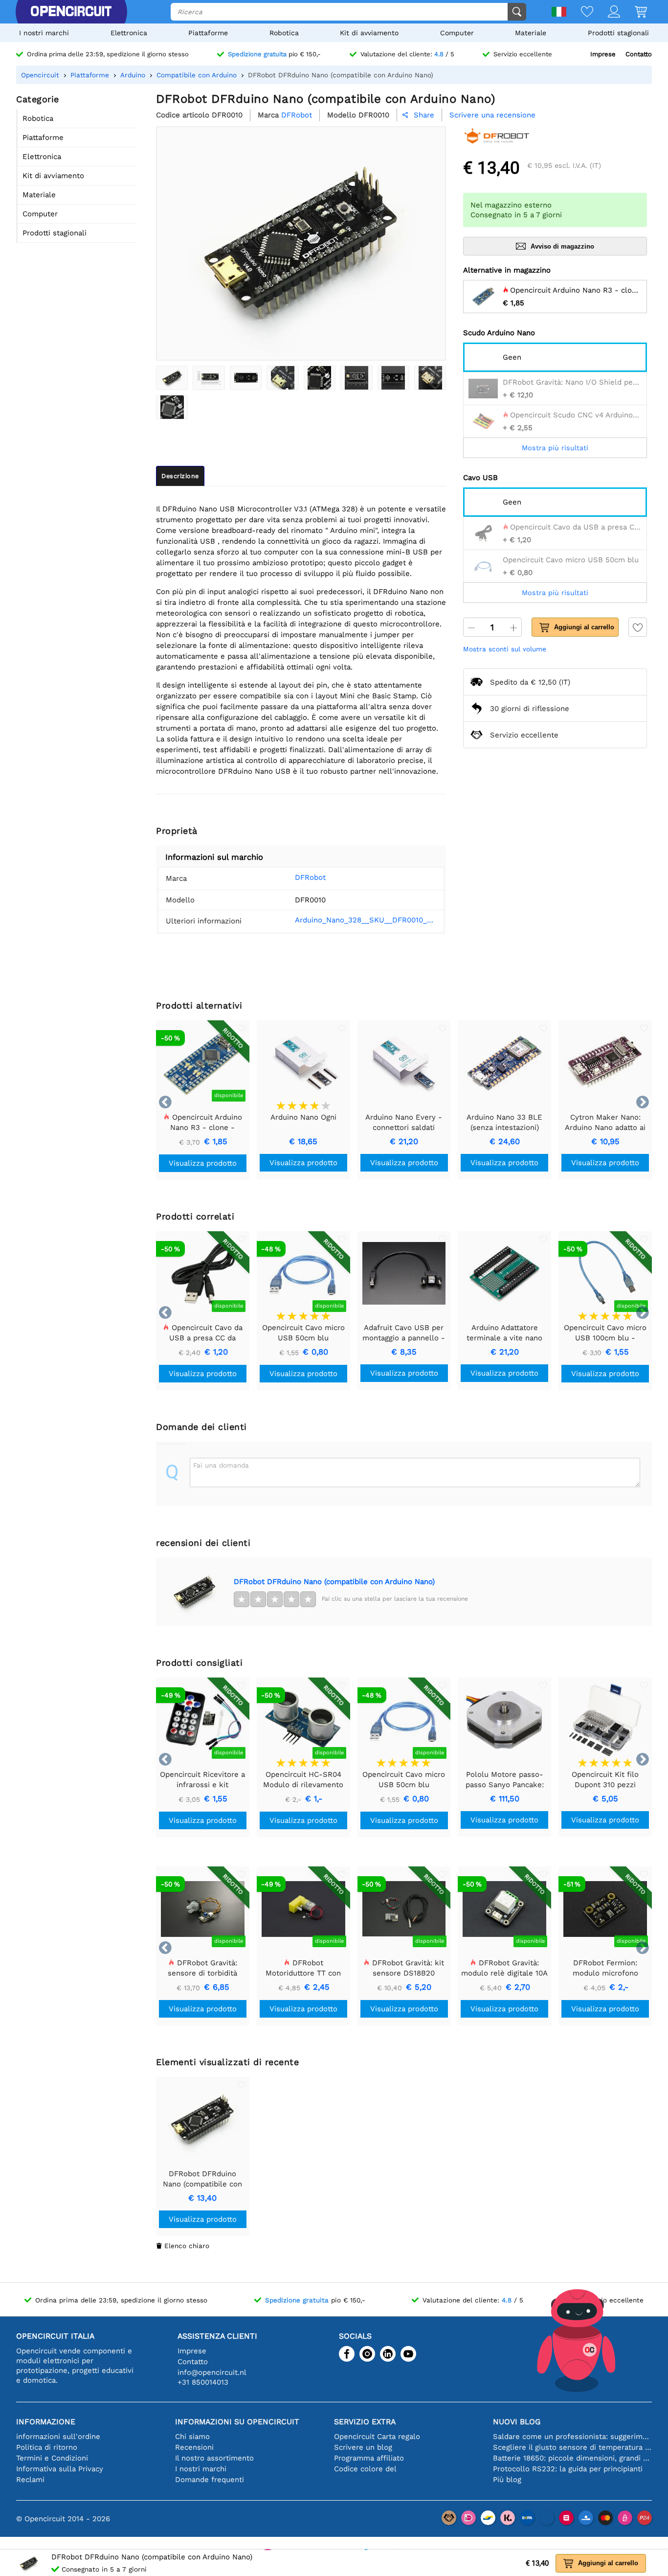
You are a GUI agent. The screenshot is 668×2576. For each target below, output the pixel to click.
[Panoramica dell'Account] (607, 12)
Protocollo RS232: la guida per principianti (568, 2469)
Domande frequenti (210, 2480)
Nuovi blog (517, 2422)
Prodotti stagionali (618, 33)
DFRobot (310, 877)
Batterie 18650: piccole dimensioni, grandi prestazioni (572, 2458)
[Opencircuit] (71, 12)
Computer (457, 33)
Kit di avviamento (369, 33)
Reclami (30, 2480)
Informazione (46, 2422)
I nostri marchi (44, 33)
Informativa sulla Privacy (60, 2469)
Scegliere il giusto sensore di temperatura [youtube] (572, 2447)
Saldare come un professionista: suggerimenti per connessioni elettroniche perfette (572, 2437)
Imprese (603, 54)
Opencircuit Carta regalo (377, 2437)
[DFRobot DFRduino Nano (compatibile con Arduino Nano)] (172, 378)
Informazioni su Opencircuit (237, 2422)
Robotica (284, 33)
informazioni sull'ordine (58, 2437)
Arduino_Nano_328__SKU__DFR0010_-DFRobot (366, 920)
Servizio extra (365, 2422)
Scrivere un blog (363, 2447)
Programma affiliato (369, 2458)
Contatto (639, 54)
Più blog (507, 2480)
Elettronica (129, 33)
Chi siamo (192, 2437)
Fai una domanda (221, 1465)
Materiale (531, 33)
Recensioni (194, 2447)
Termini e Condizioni (52, 2458)
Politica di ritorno (47, 2447)
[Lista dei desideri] (580, 12)
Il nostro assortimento (214, 2458)
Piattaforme (208, 33)
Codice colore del (365, 2469)
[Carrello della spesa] (634, 12)
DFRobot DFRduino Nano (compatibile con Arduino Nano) (334, 1582)
